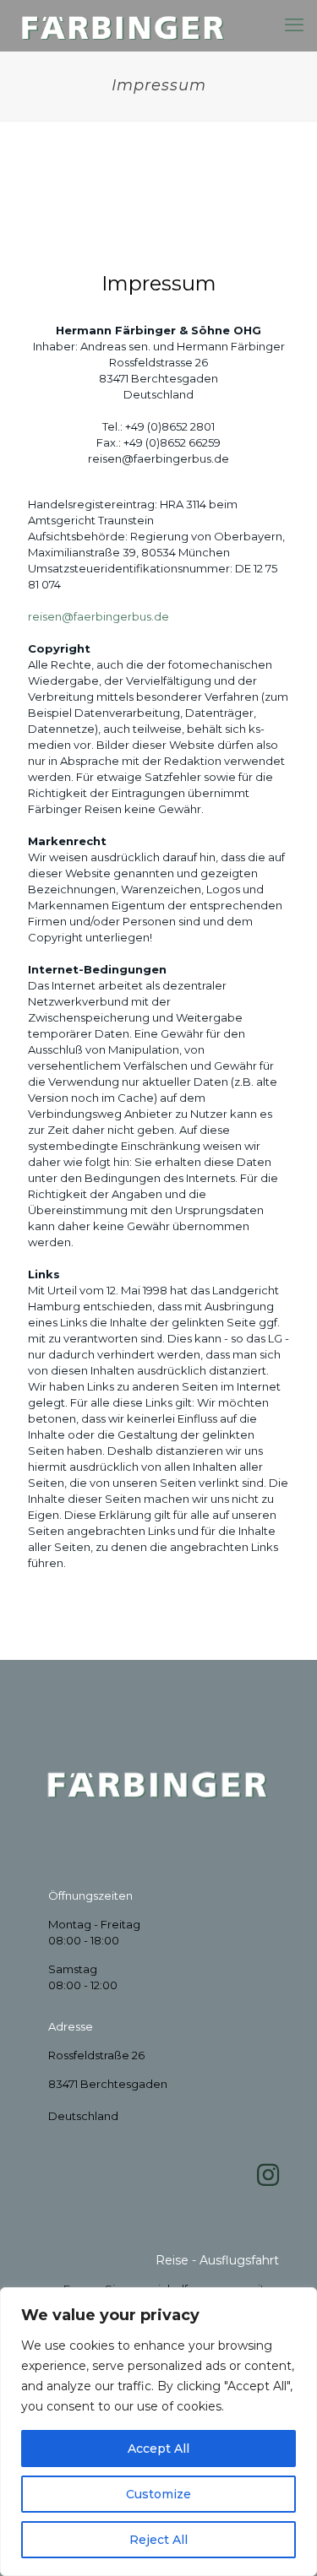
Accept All (158, 2449)
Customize (158, 2494)
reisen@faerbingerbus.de (98, 616)
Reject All (158, 2540)
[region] (158, 2432)
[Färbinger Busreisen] (124, 25)
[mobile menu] (294, 25)
